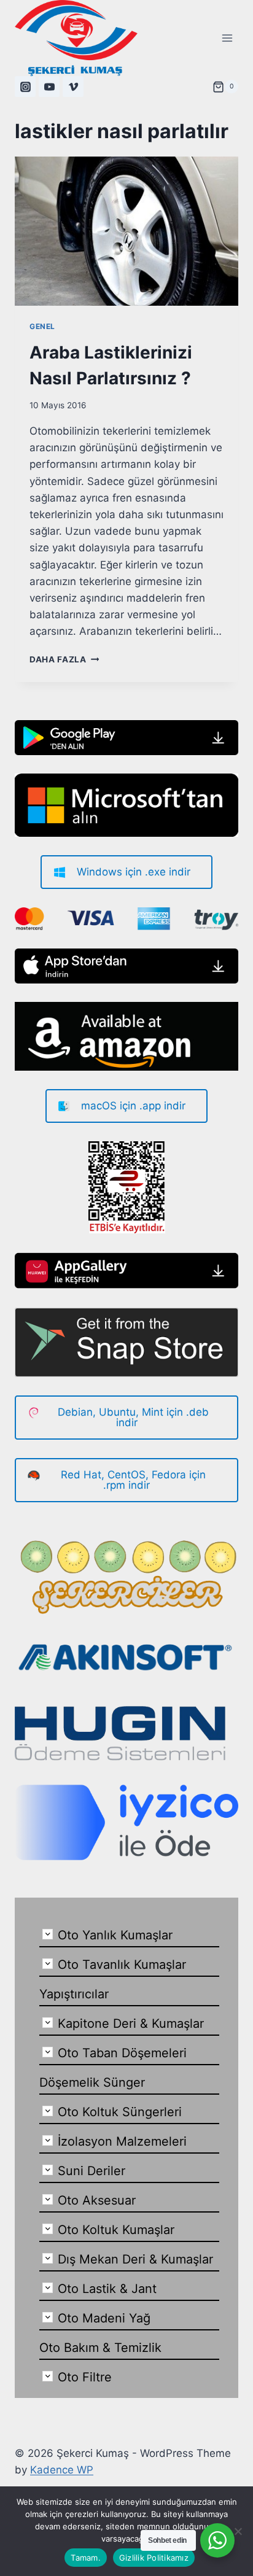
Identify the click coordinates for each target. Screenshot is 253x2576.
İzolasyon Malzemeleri (122, 2141)
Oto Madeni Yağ (104, 2318)
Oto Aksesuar (97, 2200)
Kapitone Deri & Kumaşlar (131, 2023)
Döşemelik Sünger (92, 2082)
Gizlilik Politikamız (154, 2558)
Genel (42, 326)
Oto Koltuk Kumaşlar (116, 2230)
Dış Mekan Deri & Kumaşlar (135, 2259)
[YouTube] (49, 87)
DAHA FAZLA (64, 659)
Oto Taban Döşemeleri (122, 2053)
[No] (238, 2531)
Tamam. (86, 2558)
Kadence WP (62, 2470)
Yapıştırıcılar (74, 1994)
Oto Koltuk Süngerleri (120, 2112)
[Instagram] (25, 87)
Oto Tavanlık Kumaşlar (122, 1965)
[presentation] (126, 231)
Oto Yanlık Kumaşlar (115, 1935)
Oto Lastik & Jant (107, 2289)
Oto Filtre (85, 2377)
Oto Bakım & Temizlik (100, 2348)
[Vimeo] (73, 87)
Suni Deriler (91, 2171)
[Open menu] (227, 38)
